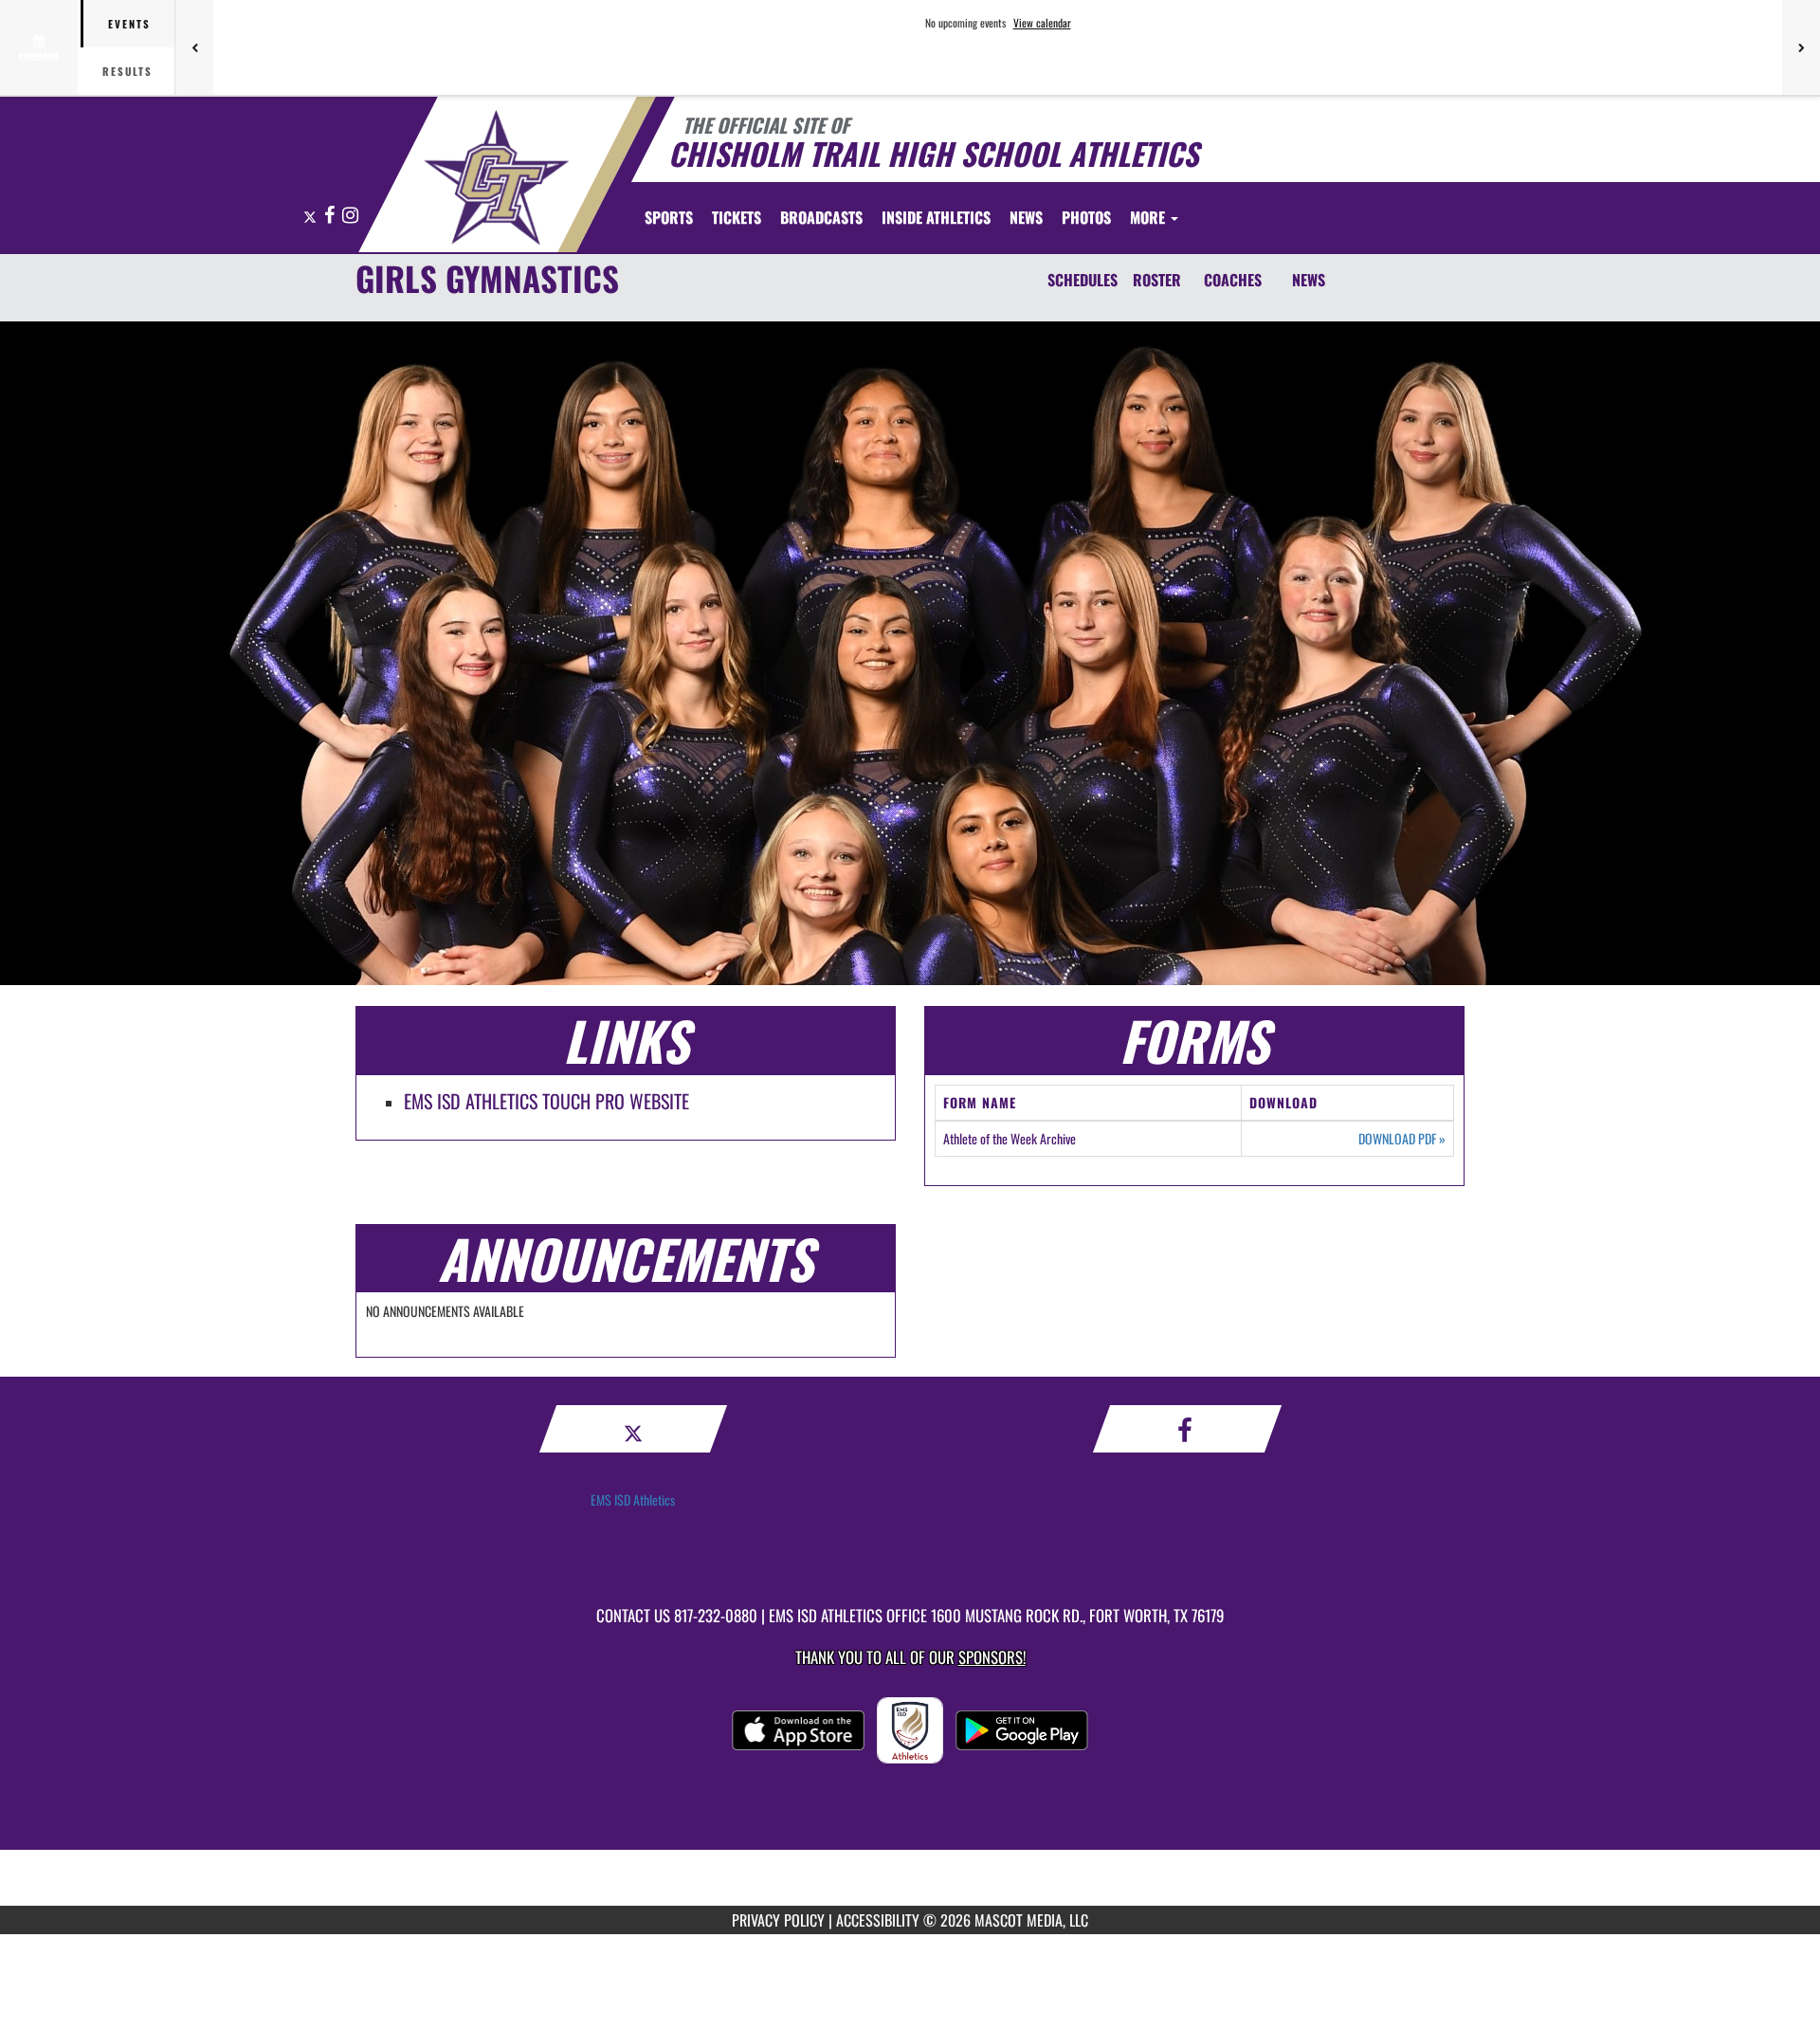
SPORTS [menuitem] (669, 217)
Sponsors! (992, 1657)
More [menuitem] (1149, 217)
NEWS (1309, 280)
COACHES (1233, 280)
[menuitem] (737, 217)
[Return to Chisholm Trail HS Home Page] (496, 177)
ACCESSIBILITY (878, 1920)
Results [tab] (127, 71)
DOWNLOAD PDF (1402, 1139)
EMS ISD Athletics (633, 1499)
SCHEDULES (1083, 280)
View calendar (1042, 23)
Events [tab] (129, 24)
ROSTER (1157, 280)
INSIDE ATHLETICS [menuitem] (936, 217)
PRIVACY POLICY (778, 1920)
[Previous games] (194, 47)
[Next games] (1801, 47)
